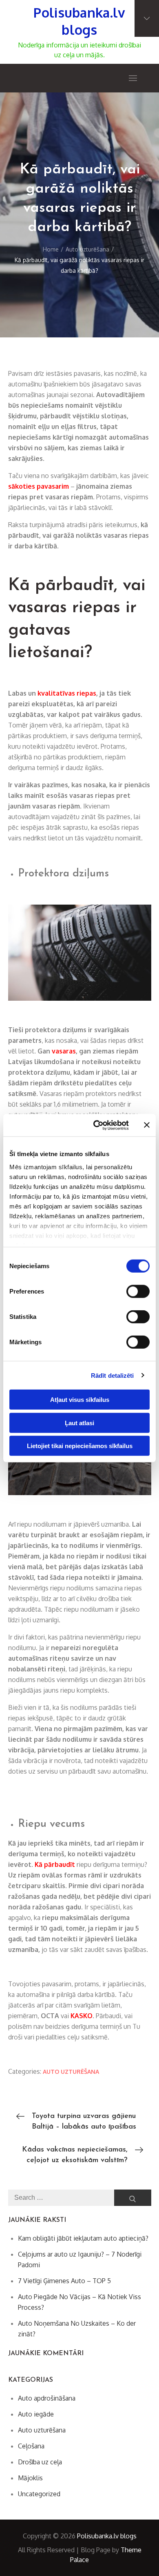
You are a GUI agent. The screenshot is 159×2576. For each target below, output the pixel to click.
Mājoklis (30, 2478)
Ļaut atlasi (79, 1423)
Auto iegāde (36, 2414)
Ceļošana (31, 2446)
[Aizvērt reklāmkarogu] (147, 1125)
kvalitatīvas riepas (67, 693)
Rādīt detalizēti (113, 1375)
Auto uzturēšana (71, 2072)
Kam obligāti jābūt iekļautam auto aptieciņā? (83, 2238)
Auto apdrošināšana (47, 2398)
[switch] (138, 1291)
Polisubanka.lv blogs (79, 21)
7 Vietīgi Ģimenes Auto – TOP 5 (64, 2281)
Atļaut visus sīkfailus (80, 1400)
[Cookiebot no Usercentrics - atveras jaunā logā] (96, 1125)
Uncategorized (39, 2494)
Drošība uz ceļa (40, 2462)
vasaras (64, 1051)
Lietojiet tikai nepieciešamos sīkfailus (80, 1446)
